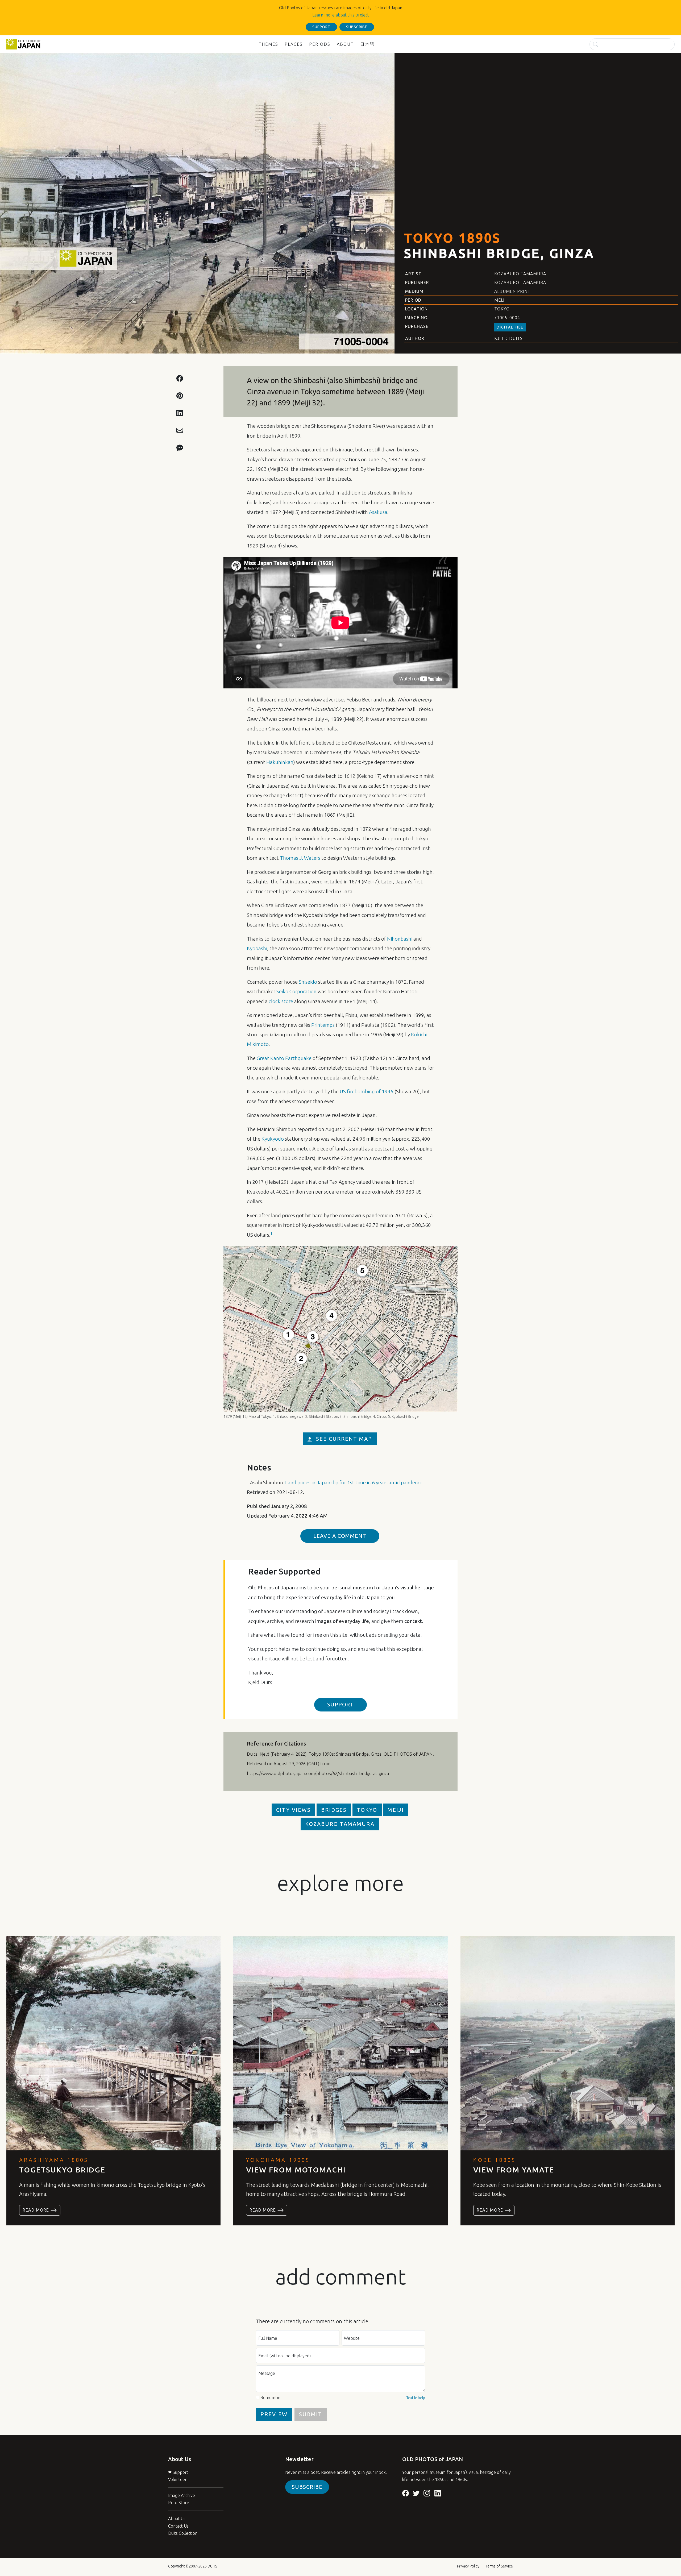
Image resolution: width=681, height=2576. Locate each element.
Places (294, 44)
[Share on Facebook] (180, 378)
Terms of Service (499, 2566)
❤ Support (178, 2472)
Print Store (179, 2503)
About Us (177, 2519)
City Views (293, 1810)
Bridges (334, 1810)
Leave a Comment (340, 1536)
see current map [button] (344, 1439)
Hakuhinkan (280, 762)
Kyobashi (257, 948)
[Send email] (180, 430)
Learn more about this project (341, 15)
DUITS (212, 2566)
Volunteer (177, 2479)
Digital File (510, 327)
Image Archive (182, 2495)
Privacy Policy (468, 2566)
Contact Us (178, 2526)
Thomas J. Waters (300, 858)
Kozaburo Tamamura (520, 274)
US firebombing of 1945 (367, 1091)
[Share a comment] (180, 447)
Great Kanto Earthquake (284, 1058)
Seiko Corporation (296, 991)
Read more (36, 2210)
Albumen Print (512, 291)
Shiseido (308, 982)
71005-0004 (507, 318)
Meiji (500, 300)
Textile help (416, 2398)
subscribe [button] (357, 27)
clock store (281, 1001)
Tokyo (502, 309)
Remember (271, 2398)
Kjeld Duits (508, 338)
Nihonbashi (400, 939)
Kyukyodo (273, 1139)
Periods (320, 44)
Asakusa (378, 512)
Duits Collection (183, 2533)
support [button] (321, 27)
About (345, 44)
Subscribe (307, 2487)
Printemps (323, 1025)
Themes (268, 44)
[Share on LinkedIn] (180, 413)
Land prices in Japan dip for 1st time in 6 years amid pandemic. (355, 1482)
